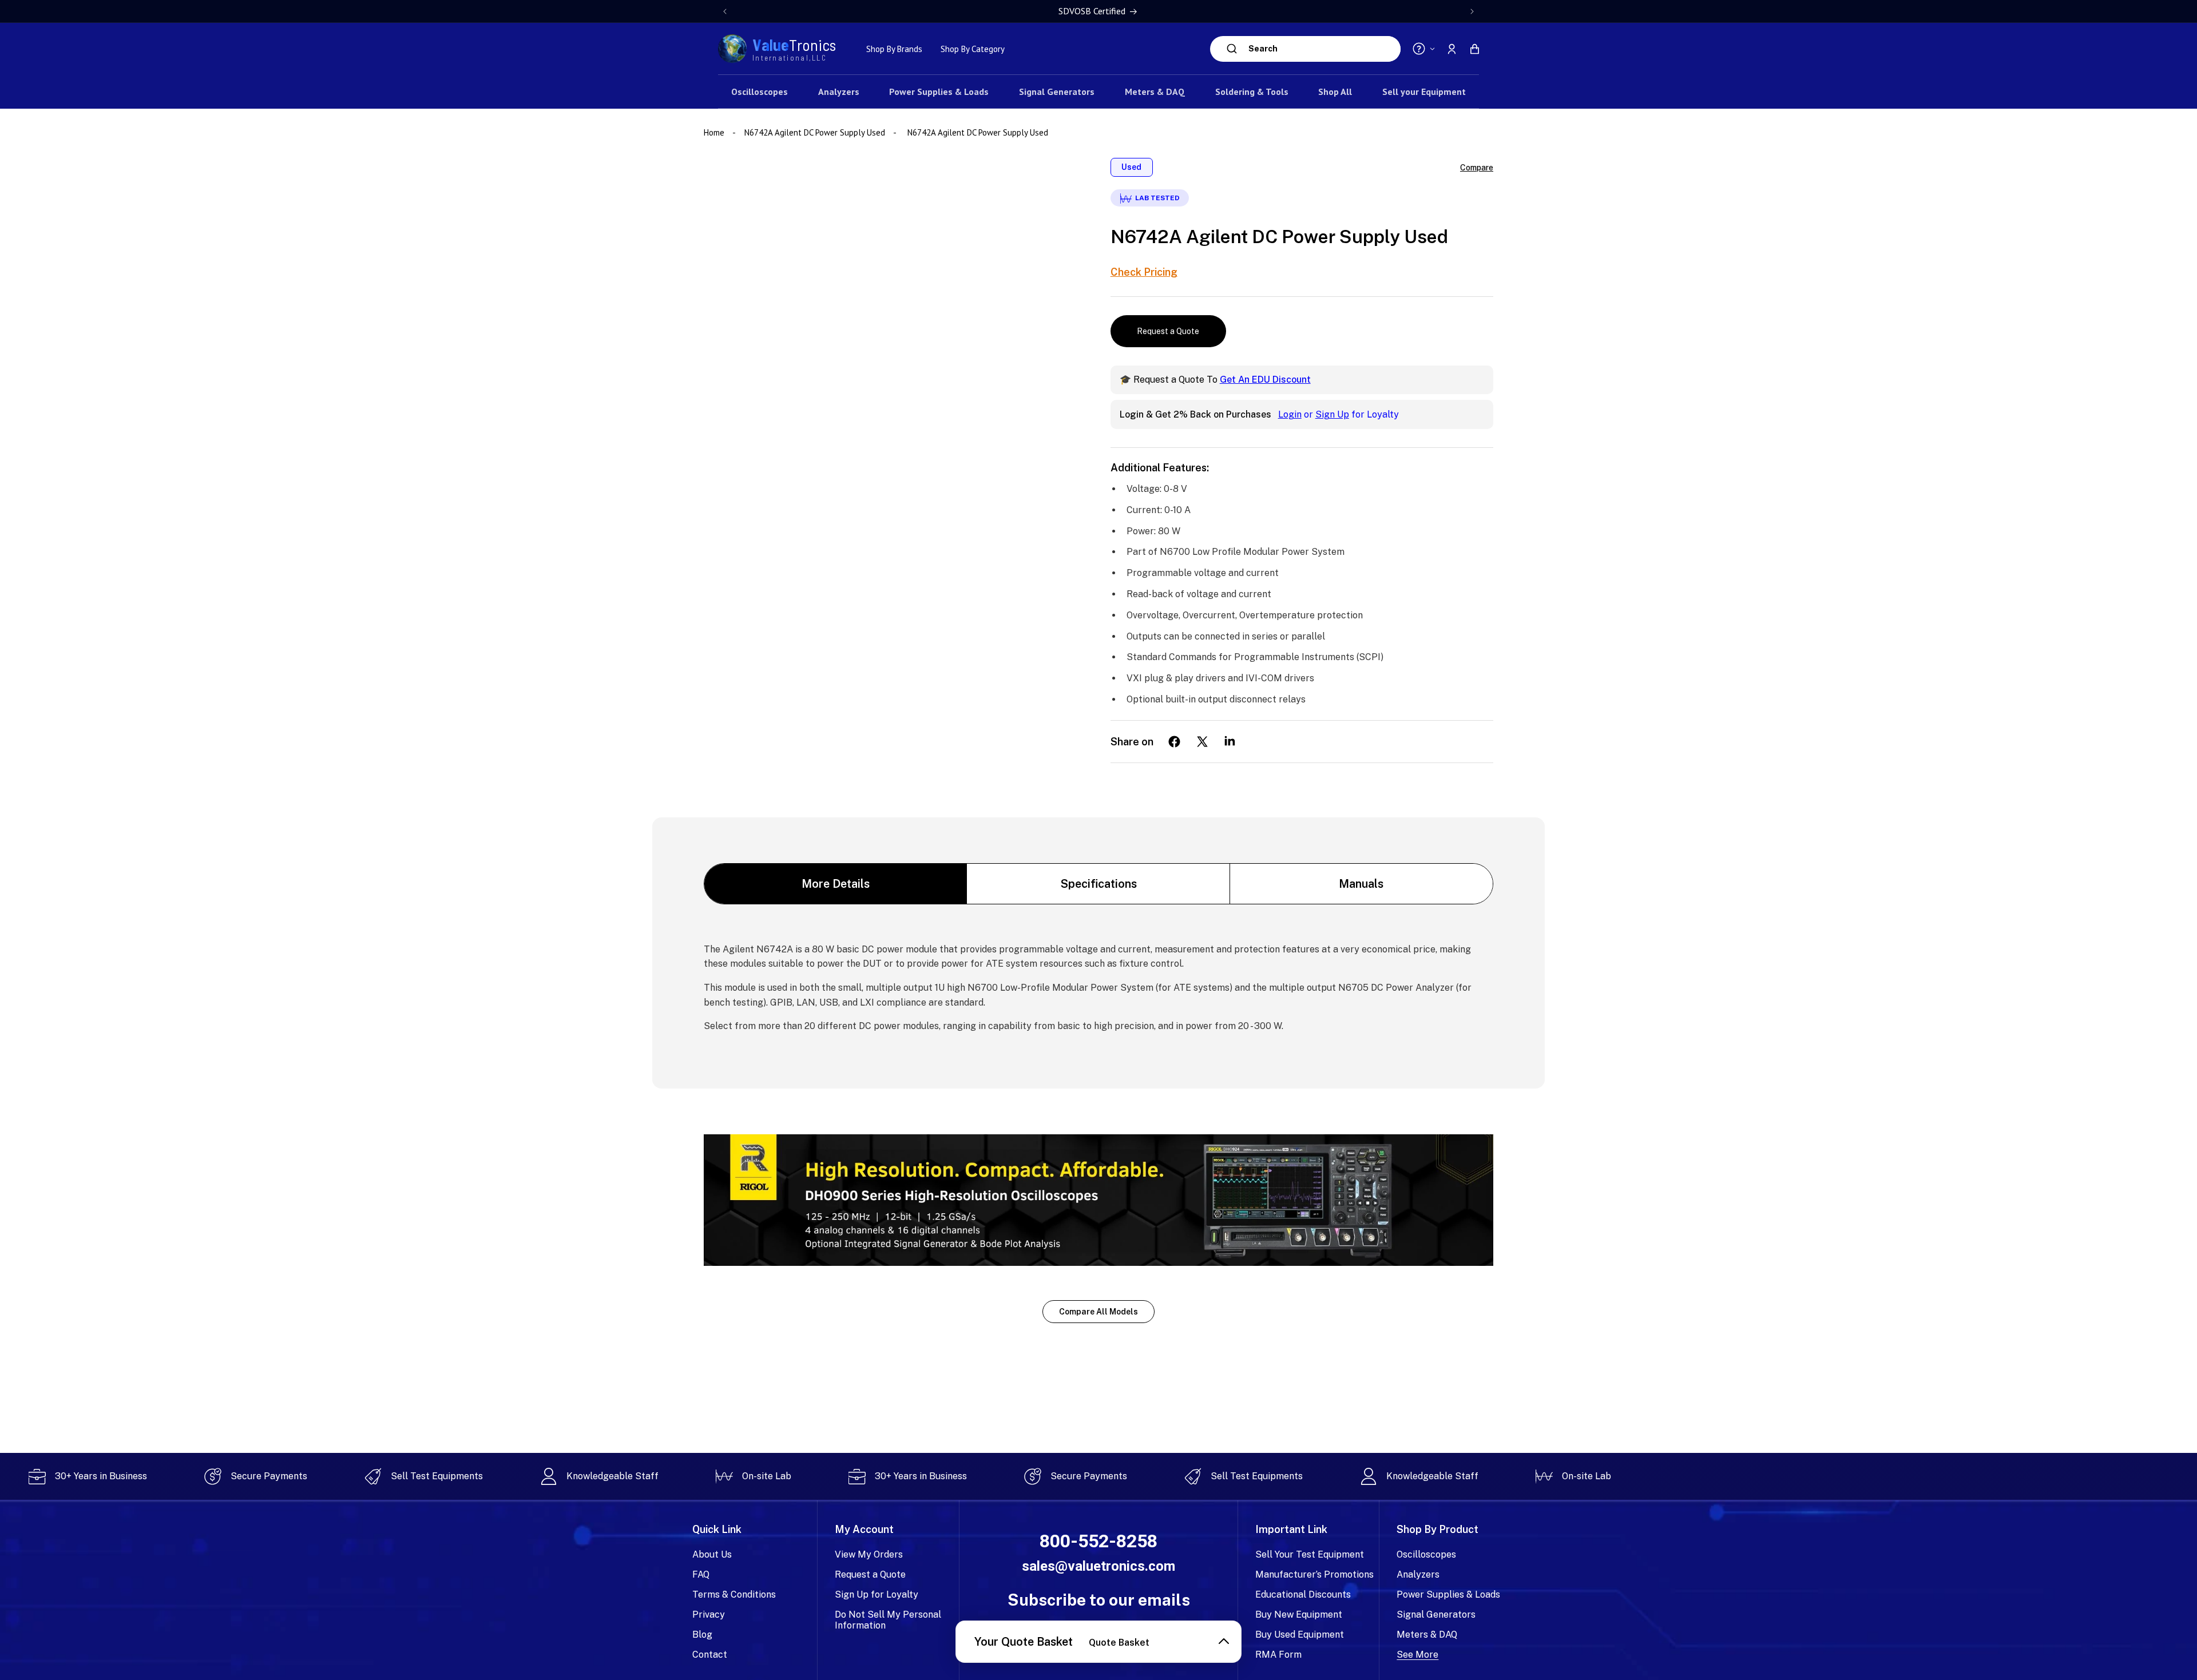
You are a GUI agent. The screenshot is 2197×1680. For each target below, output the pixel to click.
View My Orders (869, 1554)
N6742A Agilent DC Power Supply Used (815, 132)
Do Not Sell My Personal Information (888, 1620)
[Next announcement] (1472, 11)
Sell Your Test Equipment (1310, 1554)
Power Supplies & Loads (1448, 1594)
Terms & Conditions (734, 1594)
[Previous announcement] (725, 11)
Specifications (1099, 884)
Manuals (1361, 884)
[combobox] (1322, 49)
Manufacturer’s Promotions (1314, 1574)
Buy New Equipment (1299, 1615)
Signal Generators (1436, 1615)
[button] (1474, 49)
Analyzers (1418, 1574)
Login (1290, 414)
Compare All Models (1098, 1312)
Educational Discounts (1303, 1594)
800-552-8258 (1098, 1541)
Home (715, 132)
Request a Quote (1168, 331)
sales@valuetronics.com (1098, 1566)
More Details (836, 884)
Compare (1477, 168)
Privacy (709, 1615)
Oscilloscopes (1426, 1554)
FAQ (701, 1574)
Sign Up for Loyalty (877, 1594)
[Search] (1232, 49)
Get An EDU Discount (1265, 380)
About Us (712, 1554)
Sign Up (1332, 414)
